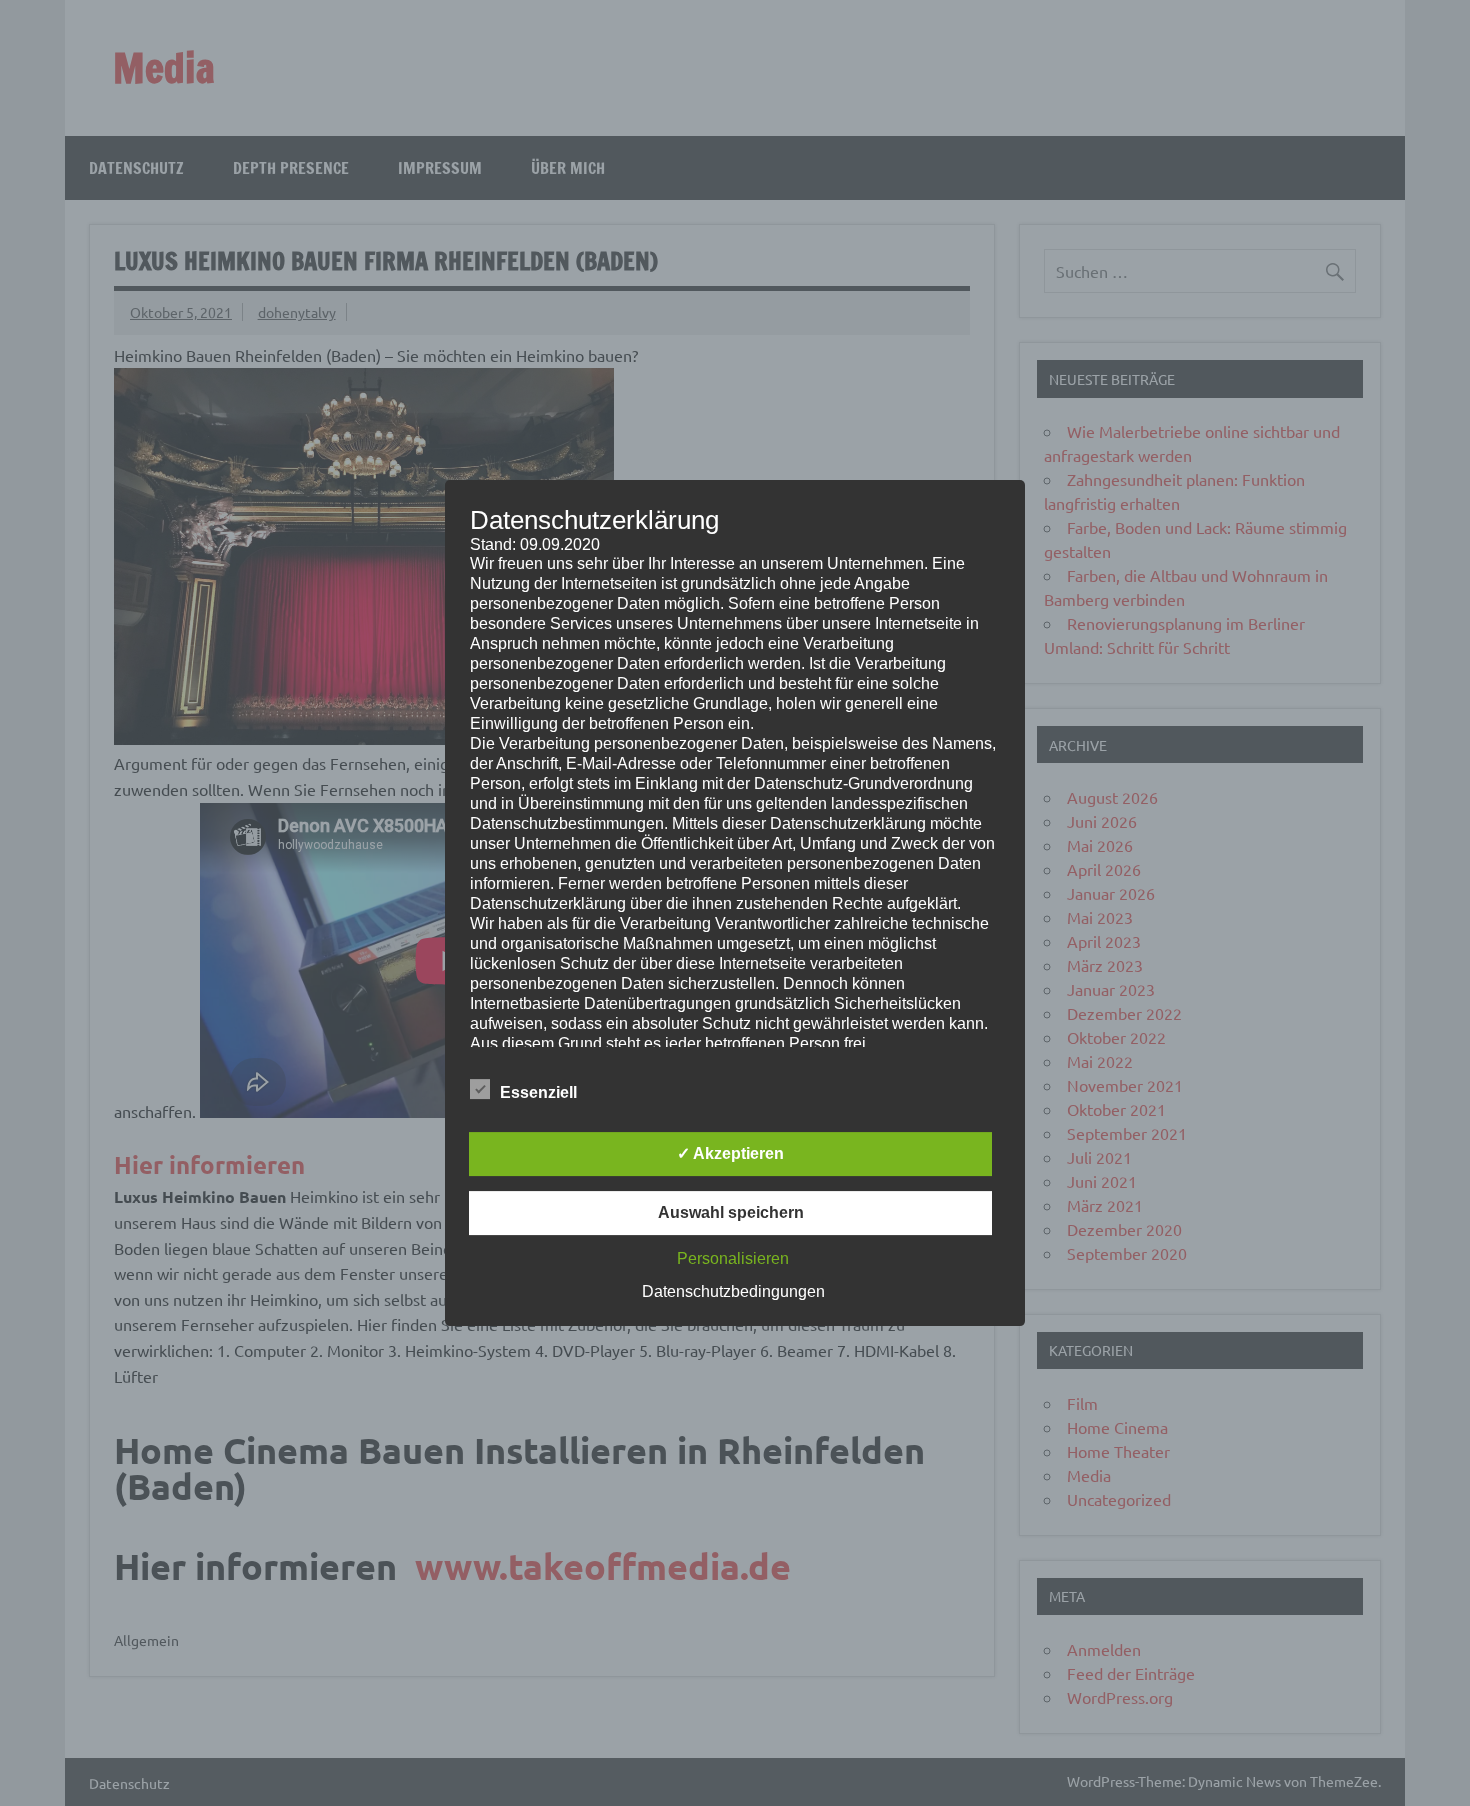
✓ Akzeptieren (730, 1153)
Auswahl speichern (731, 1212)
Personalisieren (733, 1258)
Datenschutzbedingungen (733, 1291)
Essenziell (538, 1092)
